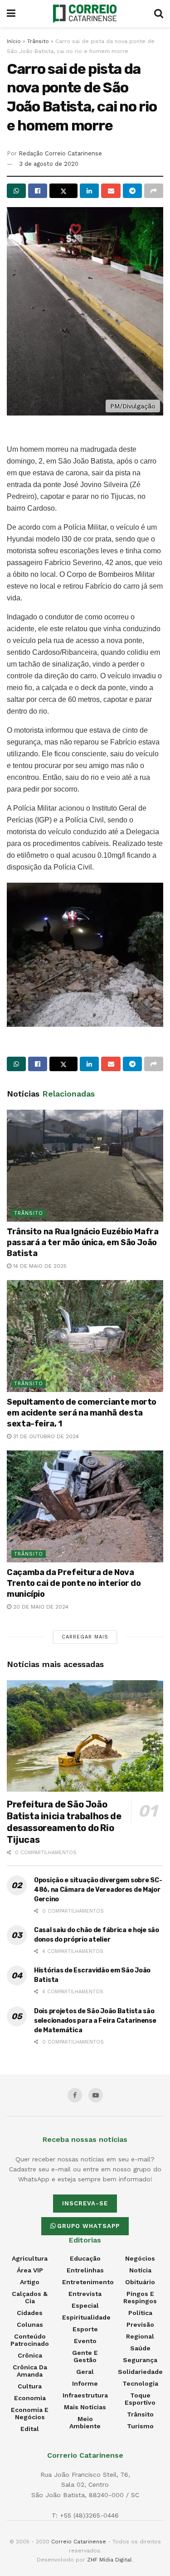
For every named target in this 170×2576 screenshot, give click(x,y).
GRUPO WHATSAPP (88, 2226)
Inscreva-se (85, 2203)
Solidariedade (140, 2372)
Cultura (30, 2386)
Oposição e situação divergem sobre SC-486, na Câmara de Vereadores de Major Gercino (98, 1890)
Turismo (140, 2426)
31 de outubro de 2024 (45, 1436)
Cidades (30, 2313)
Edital (30, 2429)
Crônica (30, 2355)
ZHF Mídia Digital (109, 2560)
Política (140, 2313)
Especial (85, 2305)
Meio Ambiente (85, 2422)
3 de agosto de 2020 (49, 164)
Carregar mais (85, 1637)
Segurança (140, 2360)
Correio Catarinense (79, 2542)
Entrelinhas (85, 2270)
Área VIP (30, 2270)
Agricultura (30, 2258)
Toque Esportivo (140, 2399)
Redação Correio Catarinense (60, 153)
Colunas (30, 2325)
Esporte (85, 2329)
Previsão (140, 2325)
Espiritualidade (86, 2317)
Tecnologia (140, 2383)
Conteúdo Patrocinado (30, 2340)
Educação (85, 2258)
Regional (140, 2336)
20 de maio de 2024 (40, 1607)
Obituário (140, 2282)
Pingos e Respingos (140, 2297)
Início (14, 41)
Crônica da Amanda (30, 2371)
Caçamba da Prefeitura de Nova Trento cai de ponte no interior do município (74, 1583)
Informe (85, 2383)
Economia (30, 2398)
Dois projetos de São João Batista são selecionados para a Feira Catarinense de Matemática (95, 2021)
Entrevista (85, 2294)
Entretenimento (88, 2282)
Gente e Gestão (85, 2356)
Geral (85, 2372)
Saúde (140, 2348)
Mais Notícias (85, 2407)
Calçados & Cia (30, 2297)
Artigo (30, 2282)
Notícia (140, 2270)
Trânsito (38, 41)
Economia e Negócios (30, 2413)
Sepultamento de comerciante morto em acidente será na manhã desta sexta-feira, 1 (82, 1413)
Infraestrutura (85, 2395)
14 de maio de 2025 (39, 1266)
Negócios (140, 2258)
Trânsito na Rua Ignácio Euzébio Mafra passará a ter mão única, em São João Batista (83, 1242)
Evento (85, 2341)
